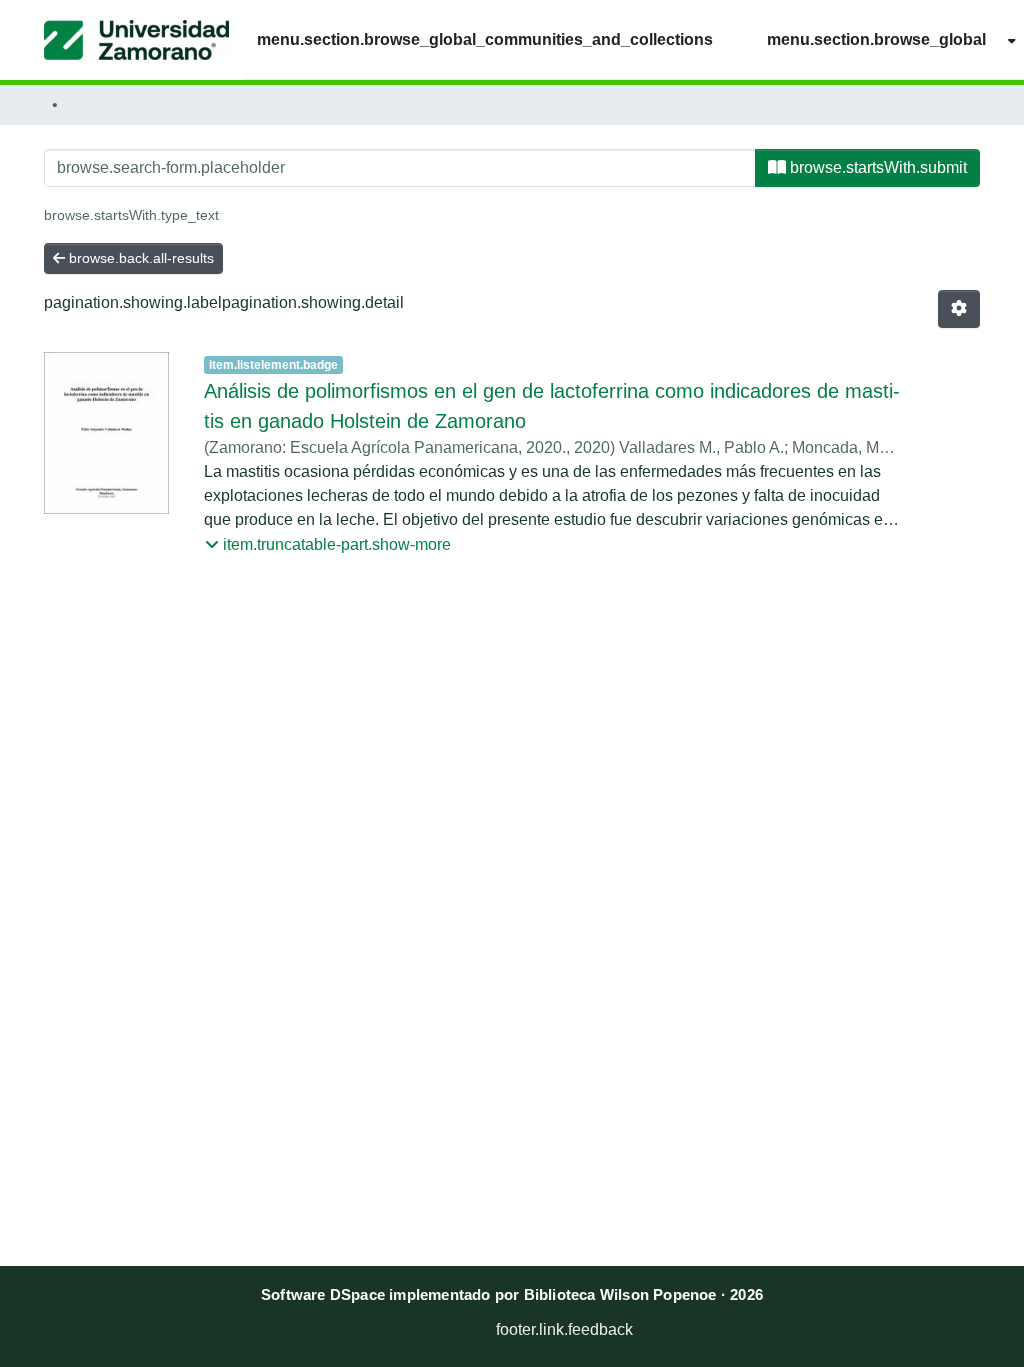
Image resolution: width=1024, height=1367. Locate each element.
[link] (418, 1324)
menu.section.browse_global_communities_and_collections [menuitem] (485, 39)
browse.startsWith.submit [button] (876, 167)
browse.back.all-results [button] (139, 258)
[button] (136, 40)
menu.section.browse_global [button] (876, 39)
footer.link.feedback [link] (564, 1329)
